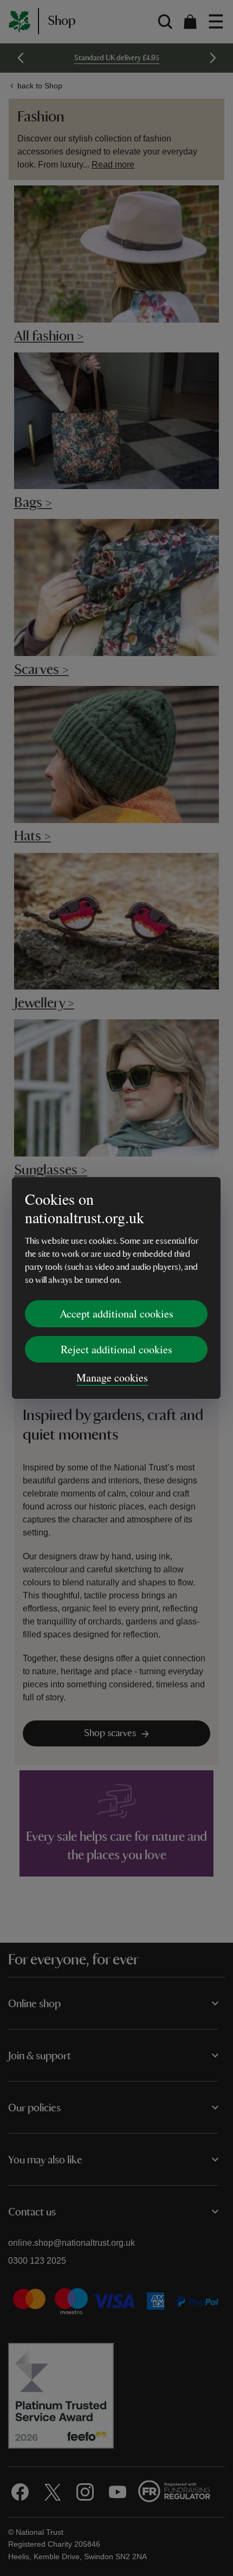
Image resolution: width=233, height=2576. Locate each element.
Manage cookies (112, 1377)
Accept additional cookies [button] (116, 1313)
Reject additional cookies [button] (116, 1349)
